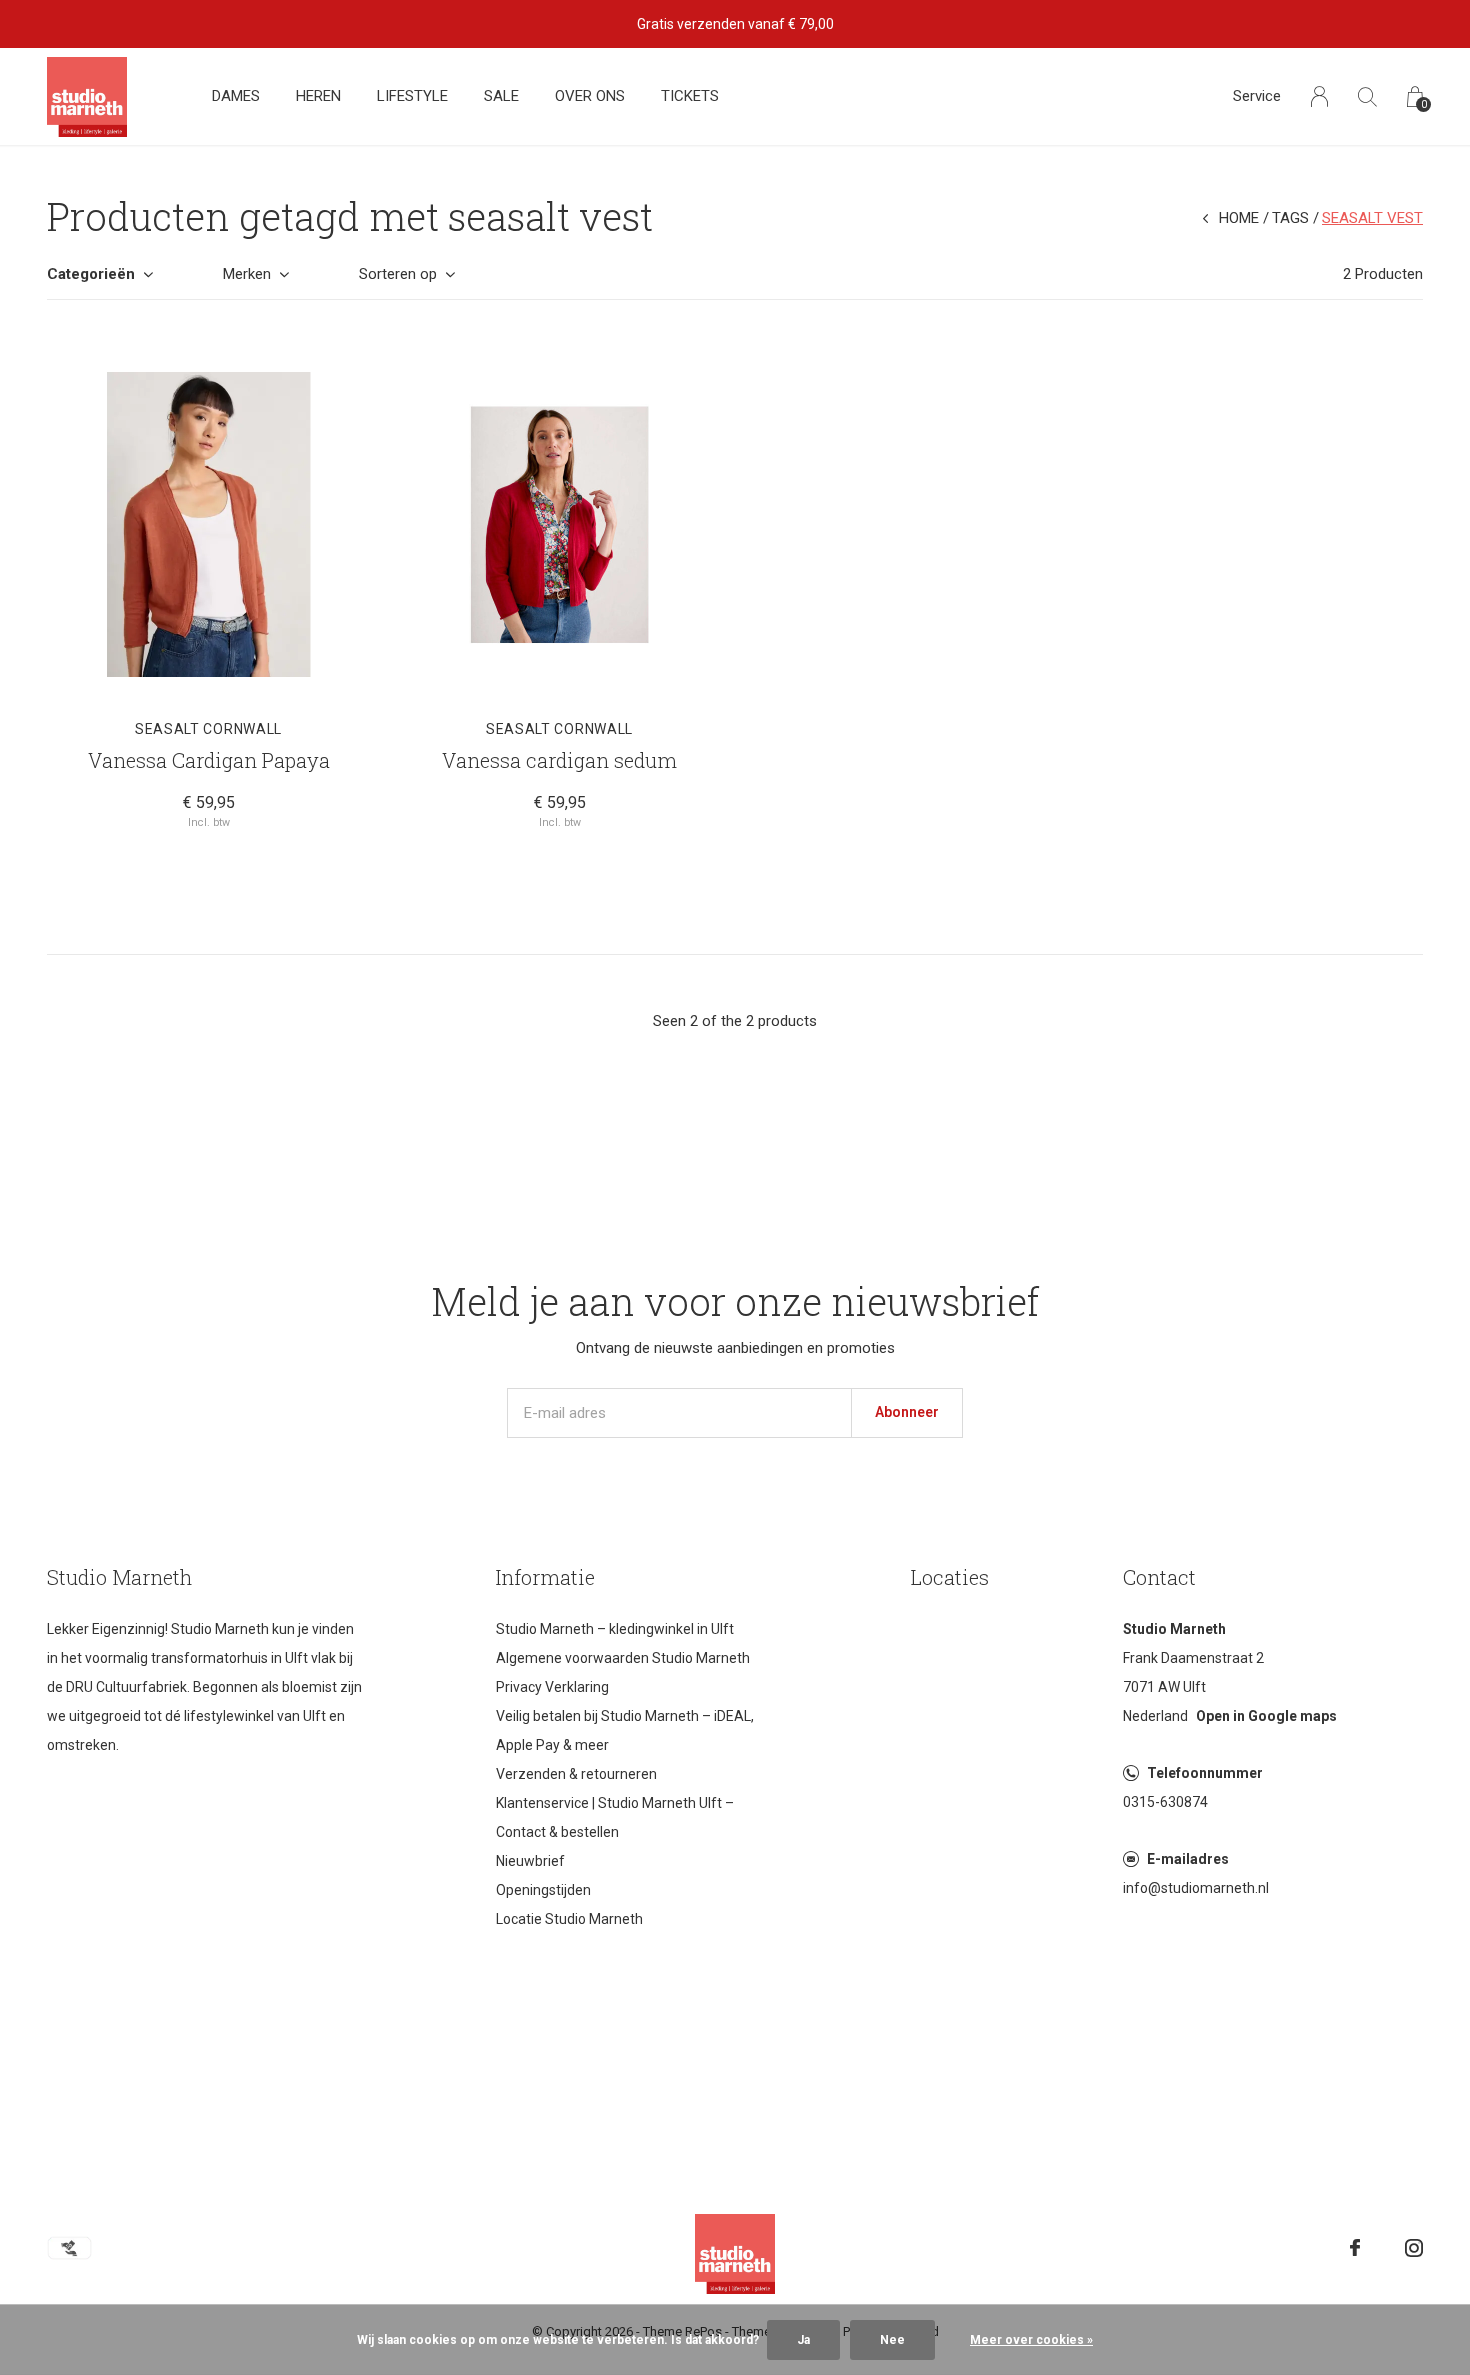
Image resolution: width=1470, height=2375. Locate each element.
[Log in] (1319, 96)
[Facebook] (1355, 2248)
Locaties (950, 1577)
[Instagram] (1414, 2248)
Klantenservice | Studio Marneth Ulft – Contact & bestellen (615, 1817)
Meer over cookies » (1031, 2340)
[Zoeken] (1367, 96)
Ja (803, 2340)
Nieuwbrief (530, 1861)
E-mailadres (1188, 1859)
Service (1257, 96)
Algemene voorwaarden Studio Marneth (623, 1658)
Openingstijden (543, 1890)
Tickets (690, 96)
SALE (501, 96)
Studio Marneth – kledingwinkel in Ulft (615, 1629)
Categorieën (91, 274)
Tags (1290, 218)
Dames (236, 96)
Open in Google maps (1266, 1716)
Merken (247, 274)
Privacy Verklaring (552, 1687)
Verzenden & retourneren (576, 1774)
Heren (318, 96)
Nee (892, 2340)
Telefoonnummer (1205, 1773)
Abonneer (907, 1412)
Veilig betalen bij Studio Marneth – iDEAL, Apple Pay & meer (625, 1730)
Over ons (590, 96)
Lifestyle (412, 96)
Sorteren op (398, 274)
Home (1239, 218)
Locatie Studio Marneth (569, 1919)
